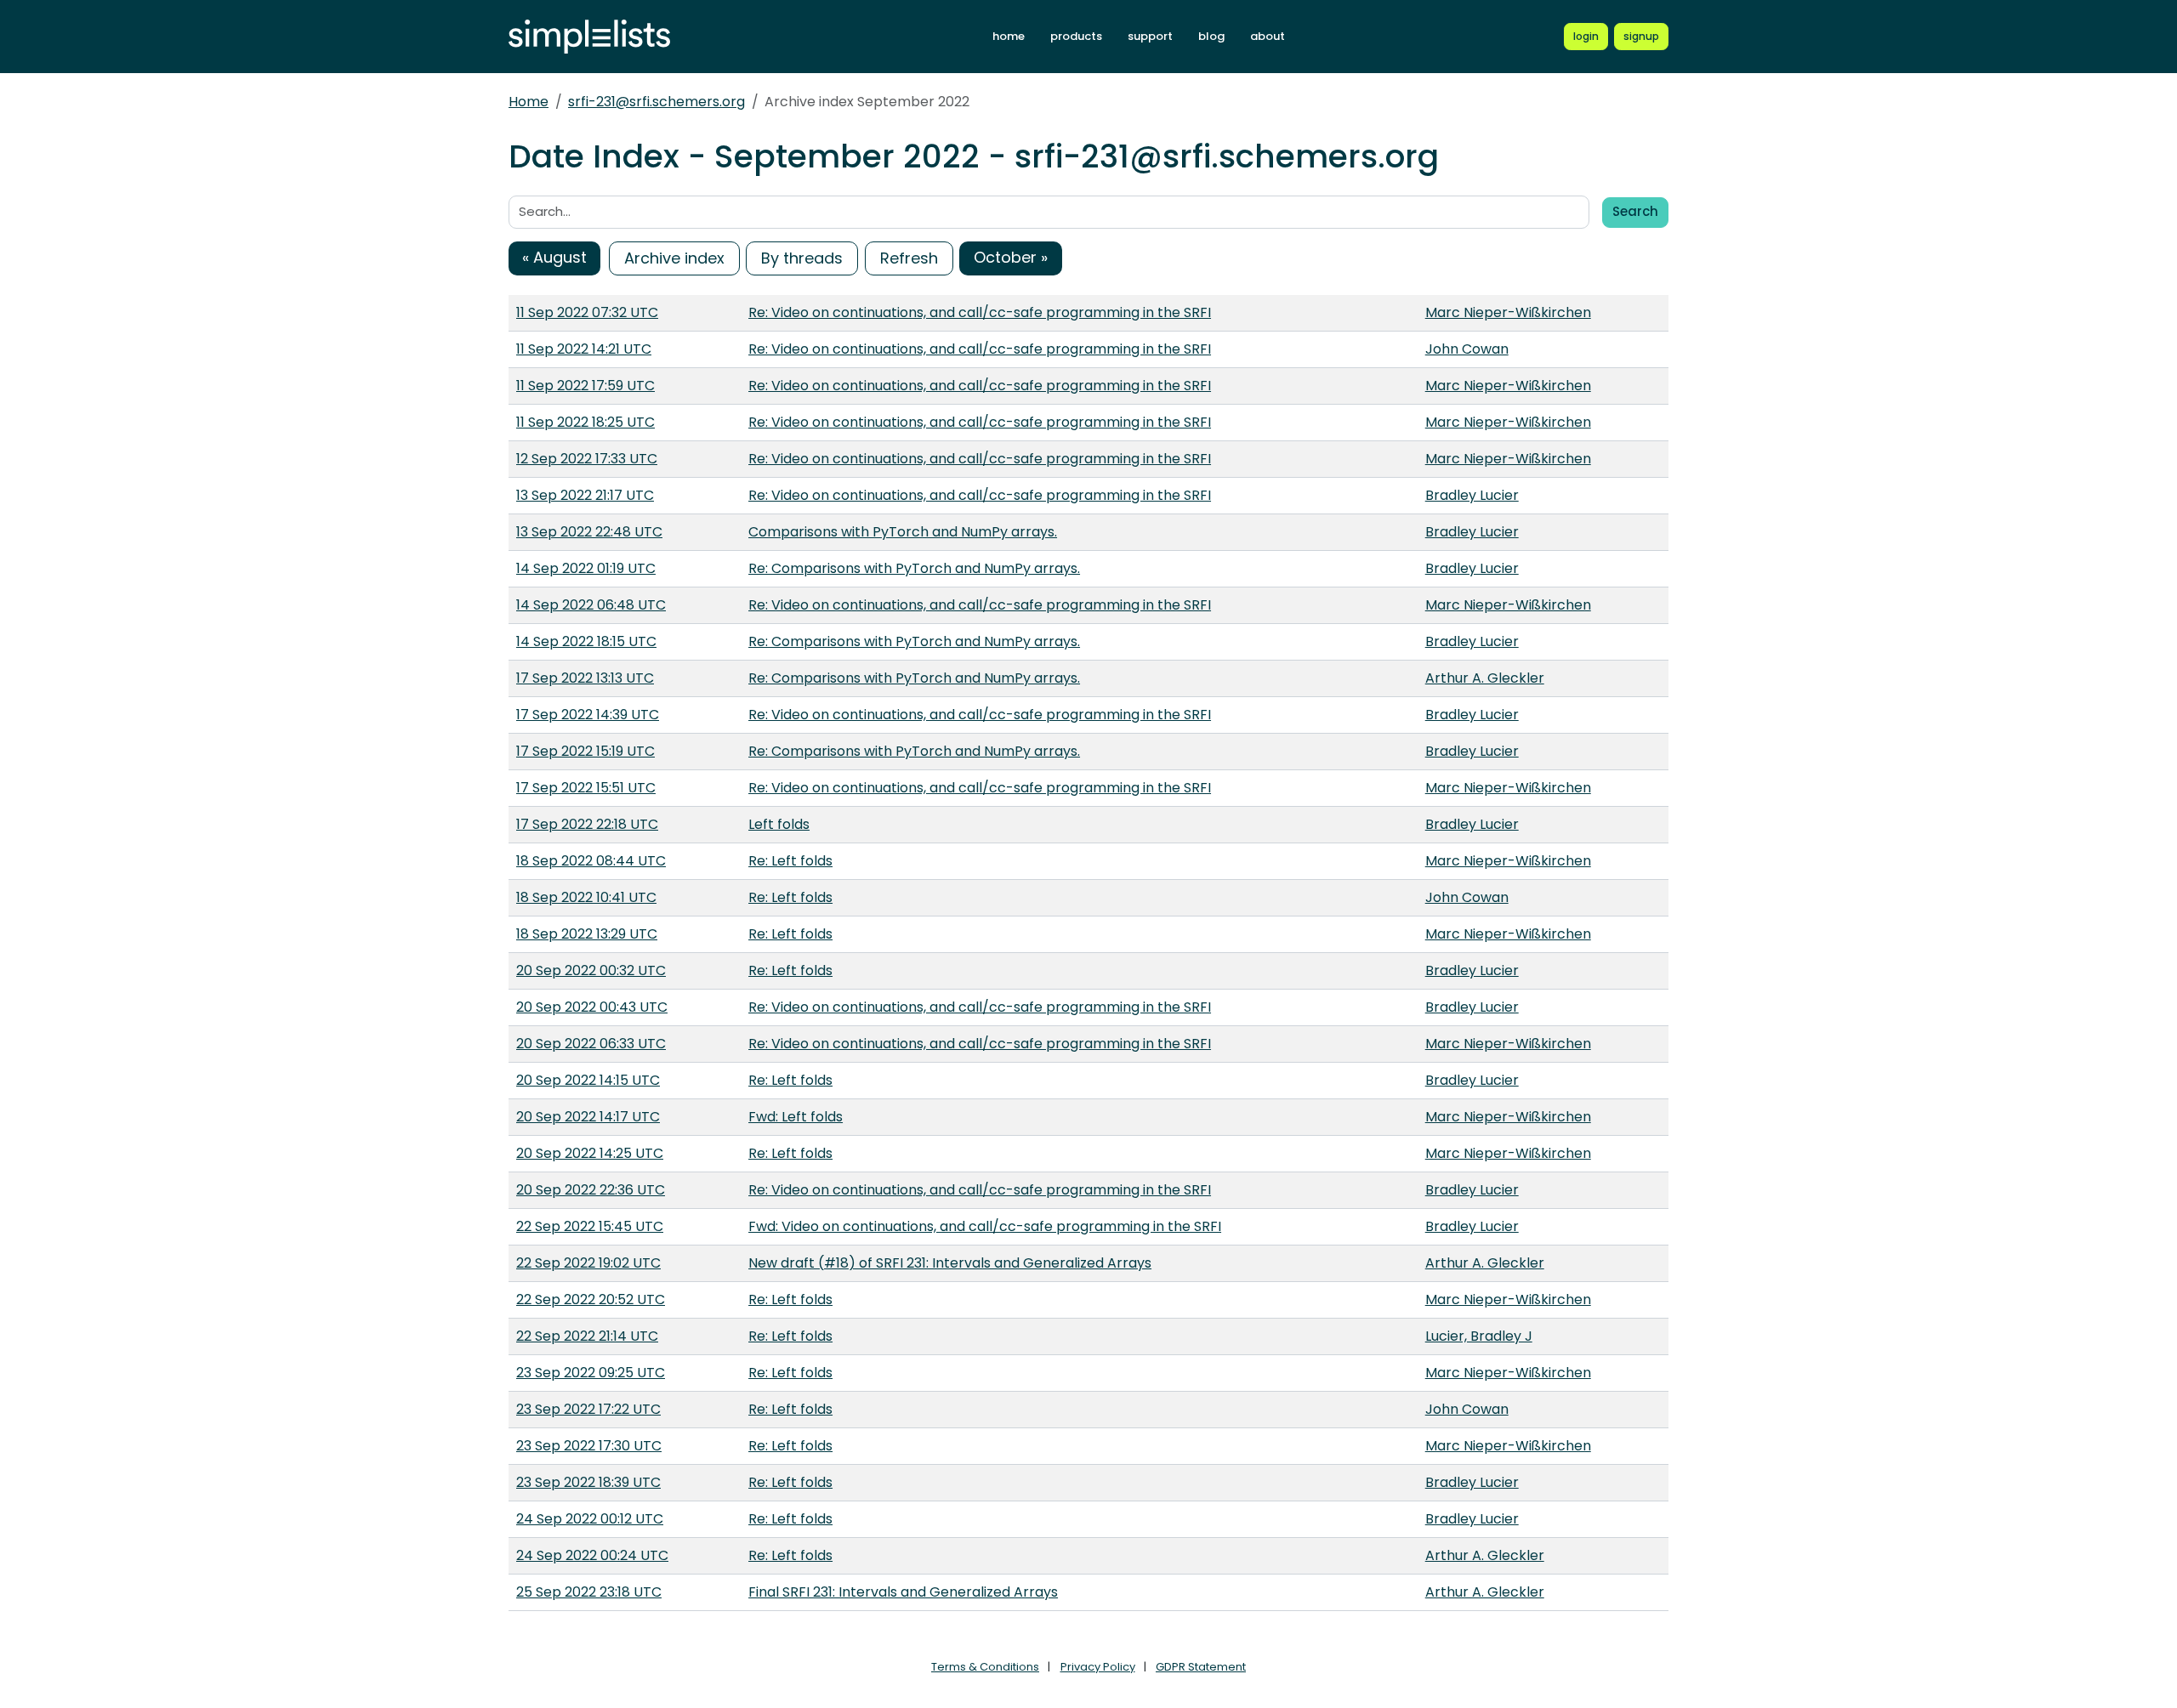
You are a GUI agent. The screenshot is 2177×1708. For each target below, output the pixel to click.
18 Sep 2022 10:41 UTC (586, 897)
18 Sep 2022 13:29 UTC (587, 934)
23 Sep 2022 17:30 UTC (589, 1446)
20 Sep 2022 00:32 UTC (591, 970)
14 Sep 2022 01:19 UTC (586, 568)
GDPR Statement (1201, 1667)
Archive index (674, 258)
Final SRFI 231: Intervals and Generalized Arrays (903, 1592)
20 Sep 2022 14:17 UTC (588, 1117)
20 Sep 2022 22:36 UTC (591, 1190)
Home (529, 102)
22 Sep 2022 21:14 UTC (587, 1336)
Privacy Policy (1098, 1667)
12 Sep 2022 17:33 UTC (587, 459)
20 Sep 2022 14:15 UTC (588, 1080)
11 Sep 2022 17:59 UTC (585, 386)
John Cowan (1467, 349)
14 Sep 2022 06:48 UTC (591, 605)
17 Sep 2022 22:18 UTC (587, 824)
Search (1635, 211)
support (1150, 36)
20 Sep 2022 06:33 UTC (591, 1044)
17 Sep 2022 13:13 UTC (585, 678)
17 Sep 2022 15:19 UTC (585, 751)
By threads (802, 258)
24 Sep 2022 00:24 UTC (592, 1555)
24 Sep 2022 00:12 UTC (590, 1519)
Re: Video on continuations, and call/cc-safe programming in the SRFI (980, 312)
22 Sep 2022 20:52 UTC (591, 1299)
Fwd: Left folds (796, 1117)
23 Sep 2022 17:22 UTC (588, 1409)
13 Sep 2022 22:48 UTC (589, 532)
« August (554, 257)
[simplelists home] (589, 37)
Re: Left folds (790, 861)
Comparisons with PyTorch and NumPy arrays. (903, 532)
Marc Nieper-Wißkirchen (1508, 312)
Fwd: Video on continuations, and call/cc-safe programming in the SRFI (985, 1226)
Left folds (779, 824)
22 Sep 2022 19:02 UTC (588, 1263)
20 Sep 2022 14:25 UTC (590, 1153)
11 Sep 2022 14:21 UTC (584, 349)
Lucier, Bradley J (1479, 1336)
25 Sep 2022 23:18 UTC (589, 1592)
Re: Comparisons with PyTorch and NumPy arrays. (914, 568)
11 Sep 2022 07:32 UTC (587, 312)
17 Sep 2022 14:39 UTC (588, 715)
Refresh (909, 258)
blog (1211, 36)
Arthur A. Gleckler (1485, 678)
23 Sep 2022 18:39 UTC (588, 1482)
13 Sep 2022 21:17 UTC (585, 495)
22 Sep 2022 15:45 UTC (590, 1226)
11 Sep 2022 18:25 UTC (585, 422)
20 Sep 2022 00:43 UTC (592, 1007)
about (1268, 36)
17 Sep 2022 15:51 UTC (586, 788)
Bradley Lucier (1472, 495)
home (1009, 36)
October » (1011, 257)
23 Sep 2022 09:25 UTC (591, 1373)
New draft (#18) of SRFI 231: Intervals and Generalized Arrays (950, 1263)
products (1076, 36)
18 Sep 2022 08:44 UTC (591, 861)
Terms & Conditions (985, 1667)
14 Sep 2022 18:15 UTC (586, 641)
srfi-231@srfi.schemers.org (657, 102)
